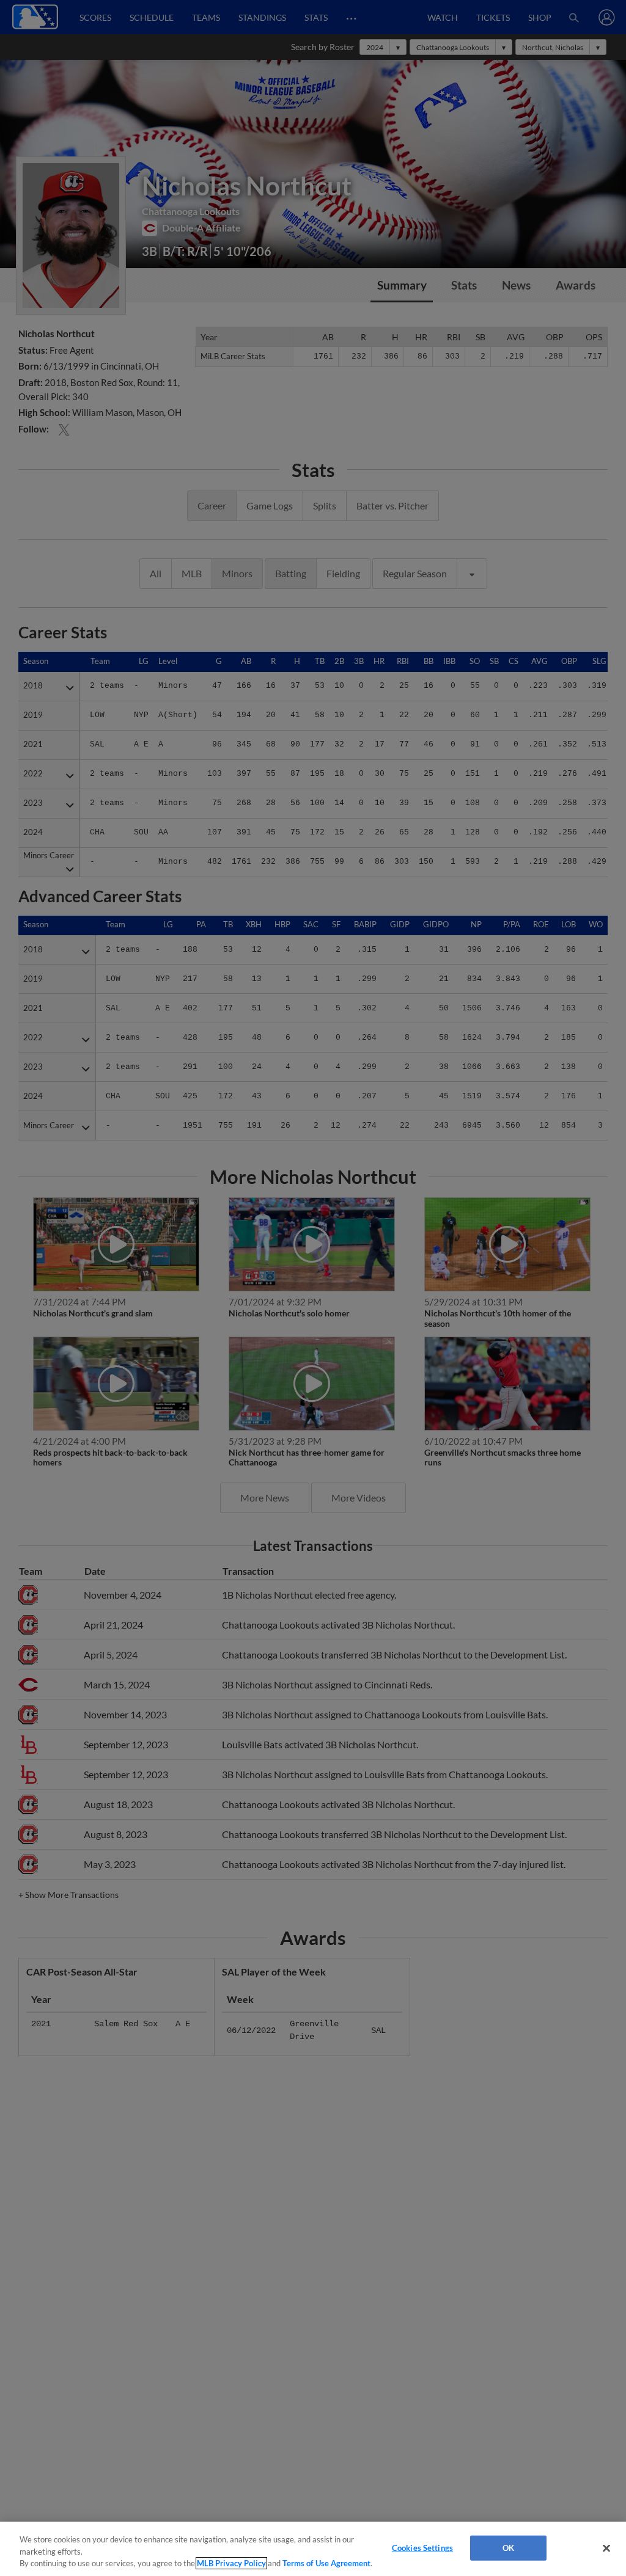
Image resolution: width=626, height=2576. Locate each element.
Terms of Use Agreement (326, 2563)
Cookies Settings (422, 2547)
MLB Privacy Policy (231, 2563)
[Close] (606, 2548)
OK (508, 2547)
